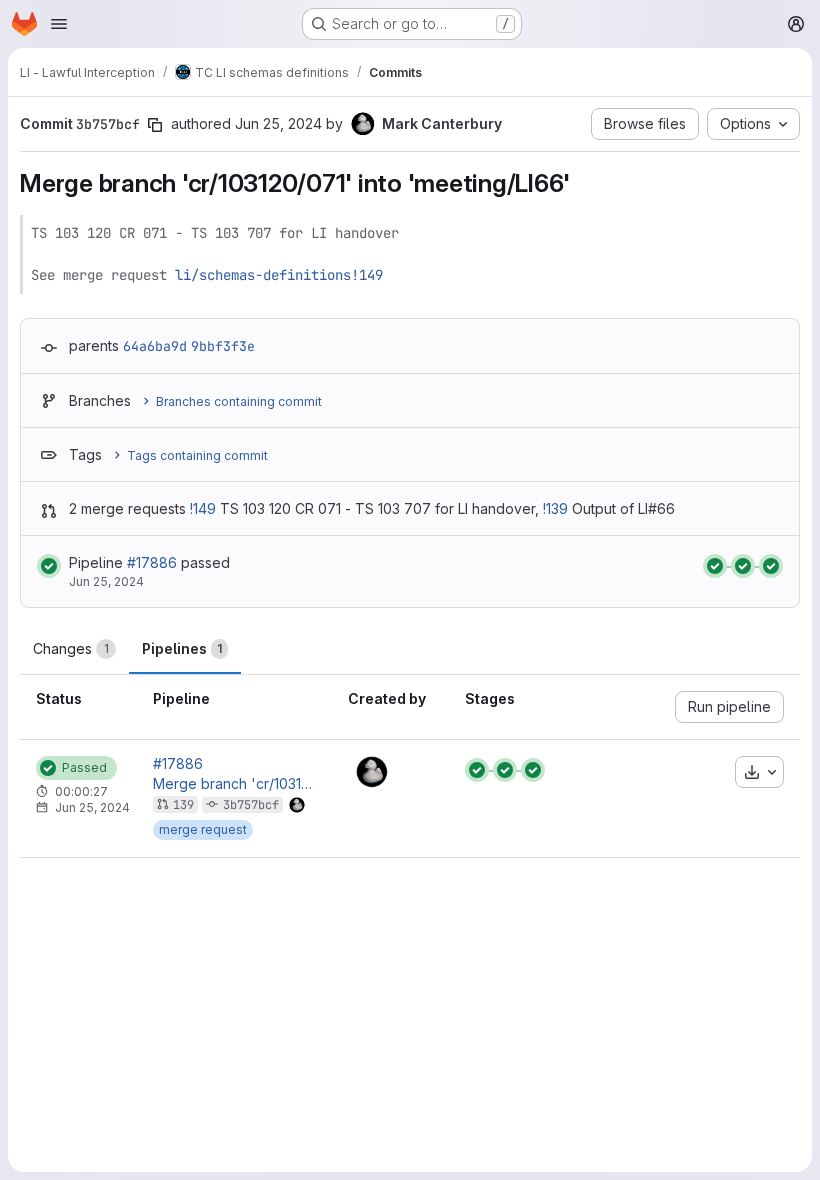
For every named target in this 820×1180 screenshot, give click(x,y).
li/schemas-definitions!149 (279, 275)
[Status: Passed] (49, 566)
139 (183, 805)
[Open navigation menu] (59, 24)
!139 (555, 508)
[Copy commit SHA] (155, 125)
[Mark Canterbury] (372, 772)
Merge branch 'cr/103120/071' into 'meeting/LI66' (234, 784)
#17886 (152, 562)
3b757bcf (251, 805)
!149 (203, 508)
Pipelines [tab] (182, 648)
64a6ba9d (155, 346)
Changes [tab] (71, 648)
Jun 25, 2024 (278, 123)
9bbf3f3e (223, 346)
